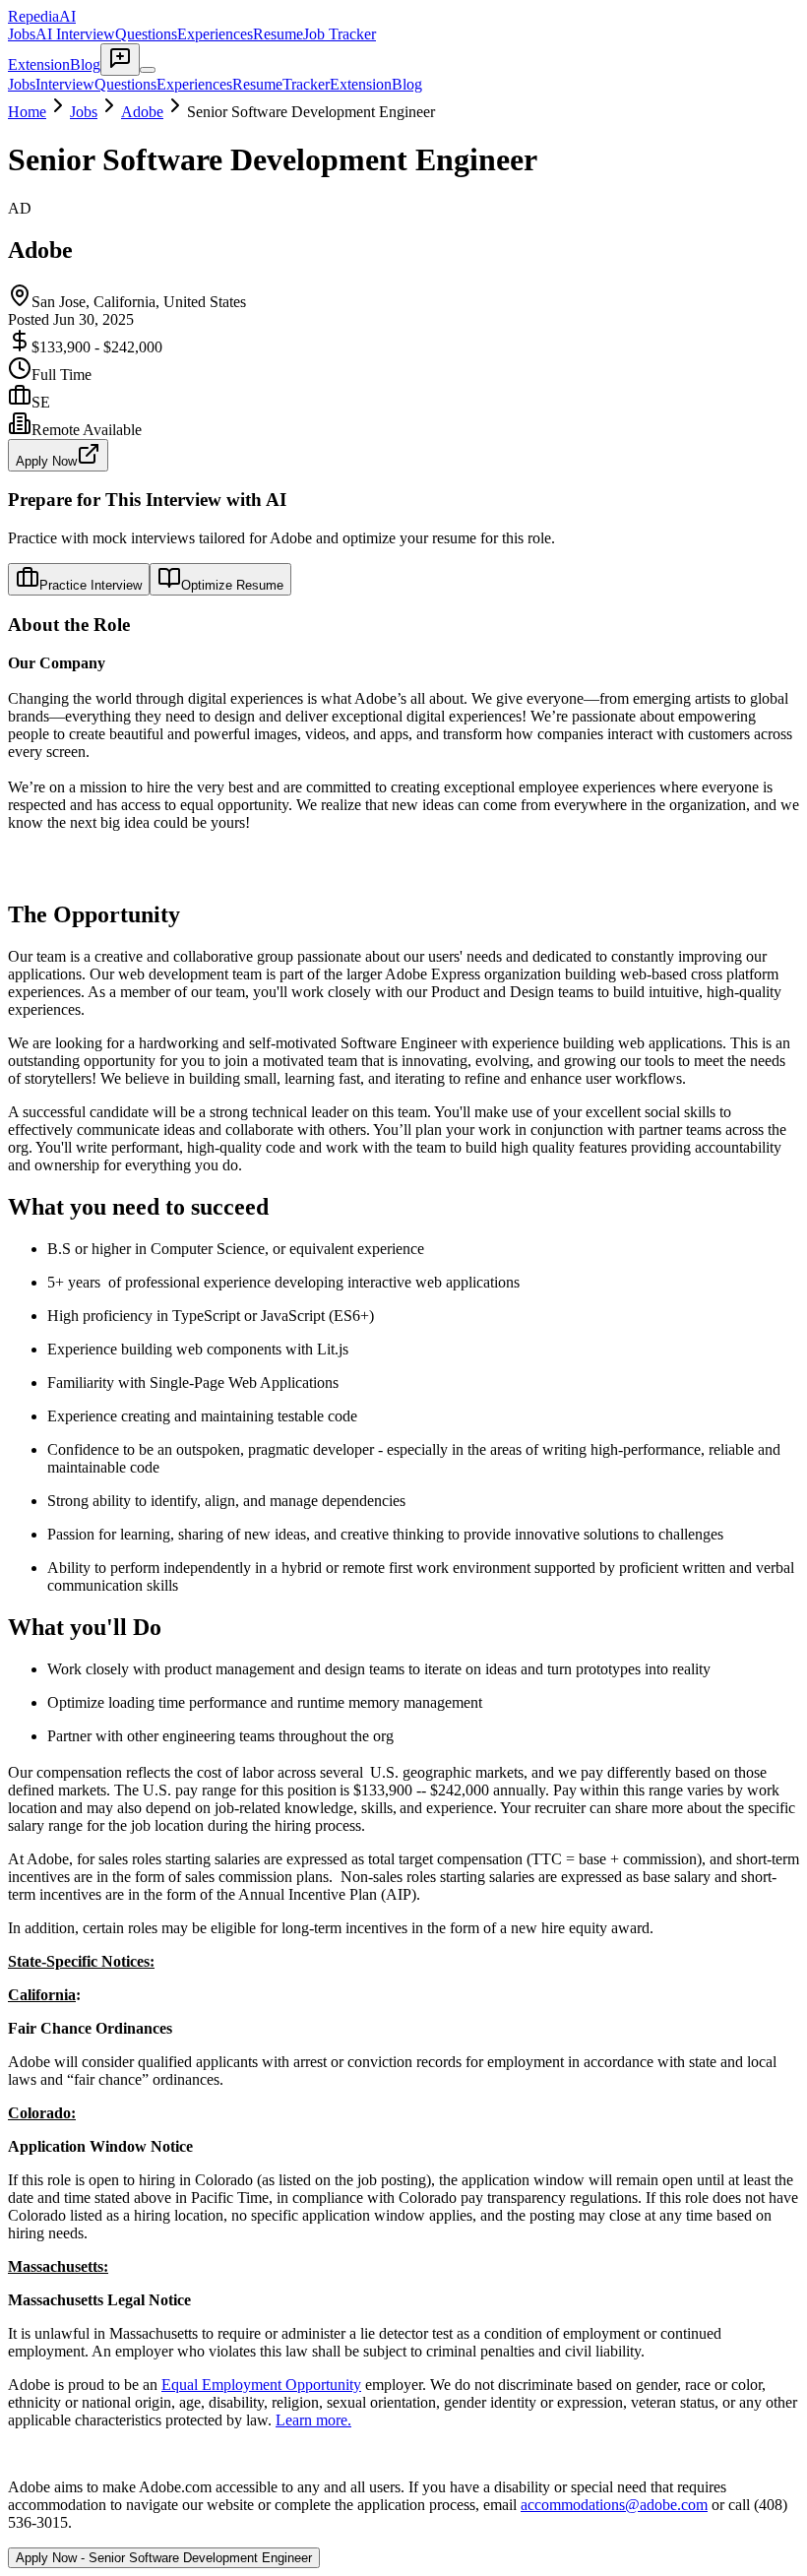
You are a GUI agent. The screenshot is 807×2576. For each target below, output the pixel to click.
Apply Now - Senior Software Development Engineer (164, 2558)
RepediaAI (42, 16)
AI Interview (75, 34)
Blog (85, 64)
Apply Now (46, 461)
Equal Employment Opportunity (261, 2385)
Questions (146, 34)
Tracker (306, 84)
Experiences (215, 34)
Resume (278, 34)
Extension (39, 64)
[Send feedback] (120, 60)
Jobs (22, 34)
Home (27, 112)
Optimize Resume (232, 585)
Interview (65, 84)
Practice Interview (91, 585)
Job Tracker (340, 34)
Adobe (142, 112)
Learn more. (313, 2420)
